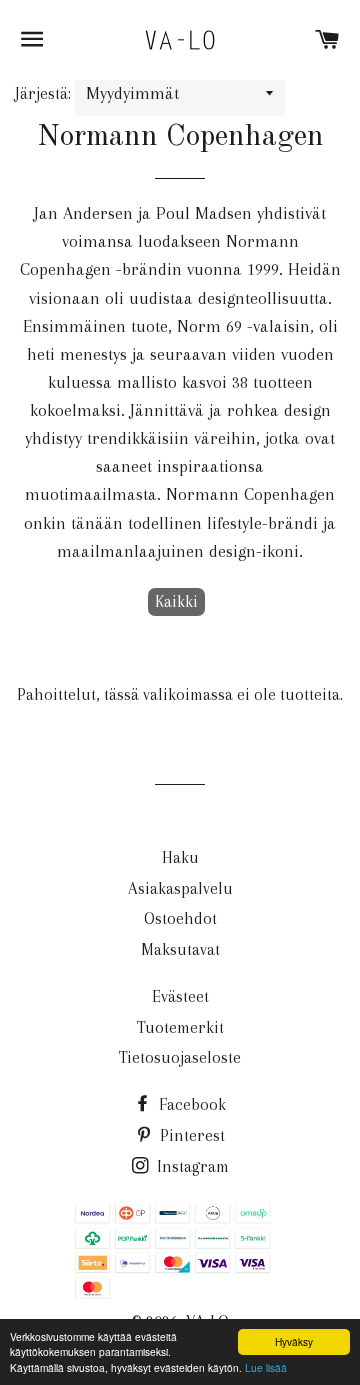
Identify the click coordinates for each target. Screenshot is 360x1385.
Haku (180, 857)
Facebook (190, 1104)
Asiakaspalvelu (180, 888)
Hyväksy (294, 1341)
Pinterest (190, 1135)
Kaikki (176, 601)
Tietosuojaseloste (180, 1057)
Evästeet (180, 996)
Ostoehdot (180, 918)
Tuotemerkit (180, 1027)
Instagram (191, 1166)
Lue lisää (266, 1367)
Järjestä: (45, 93)
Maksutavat (180, 949)
